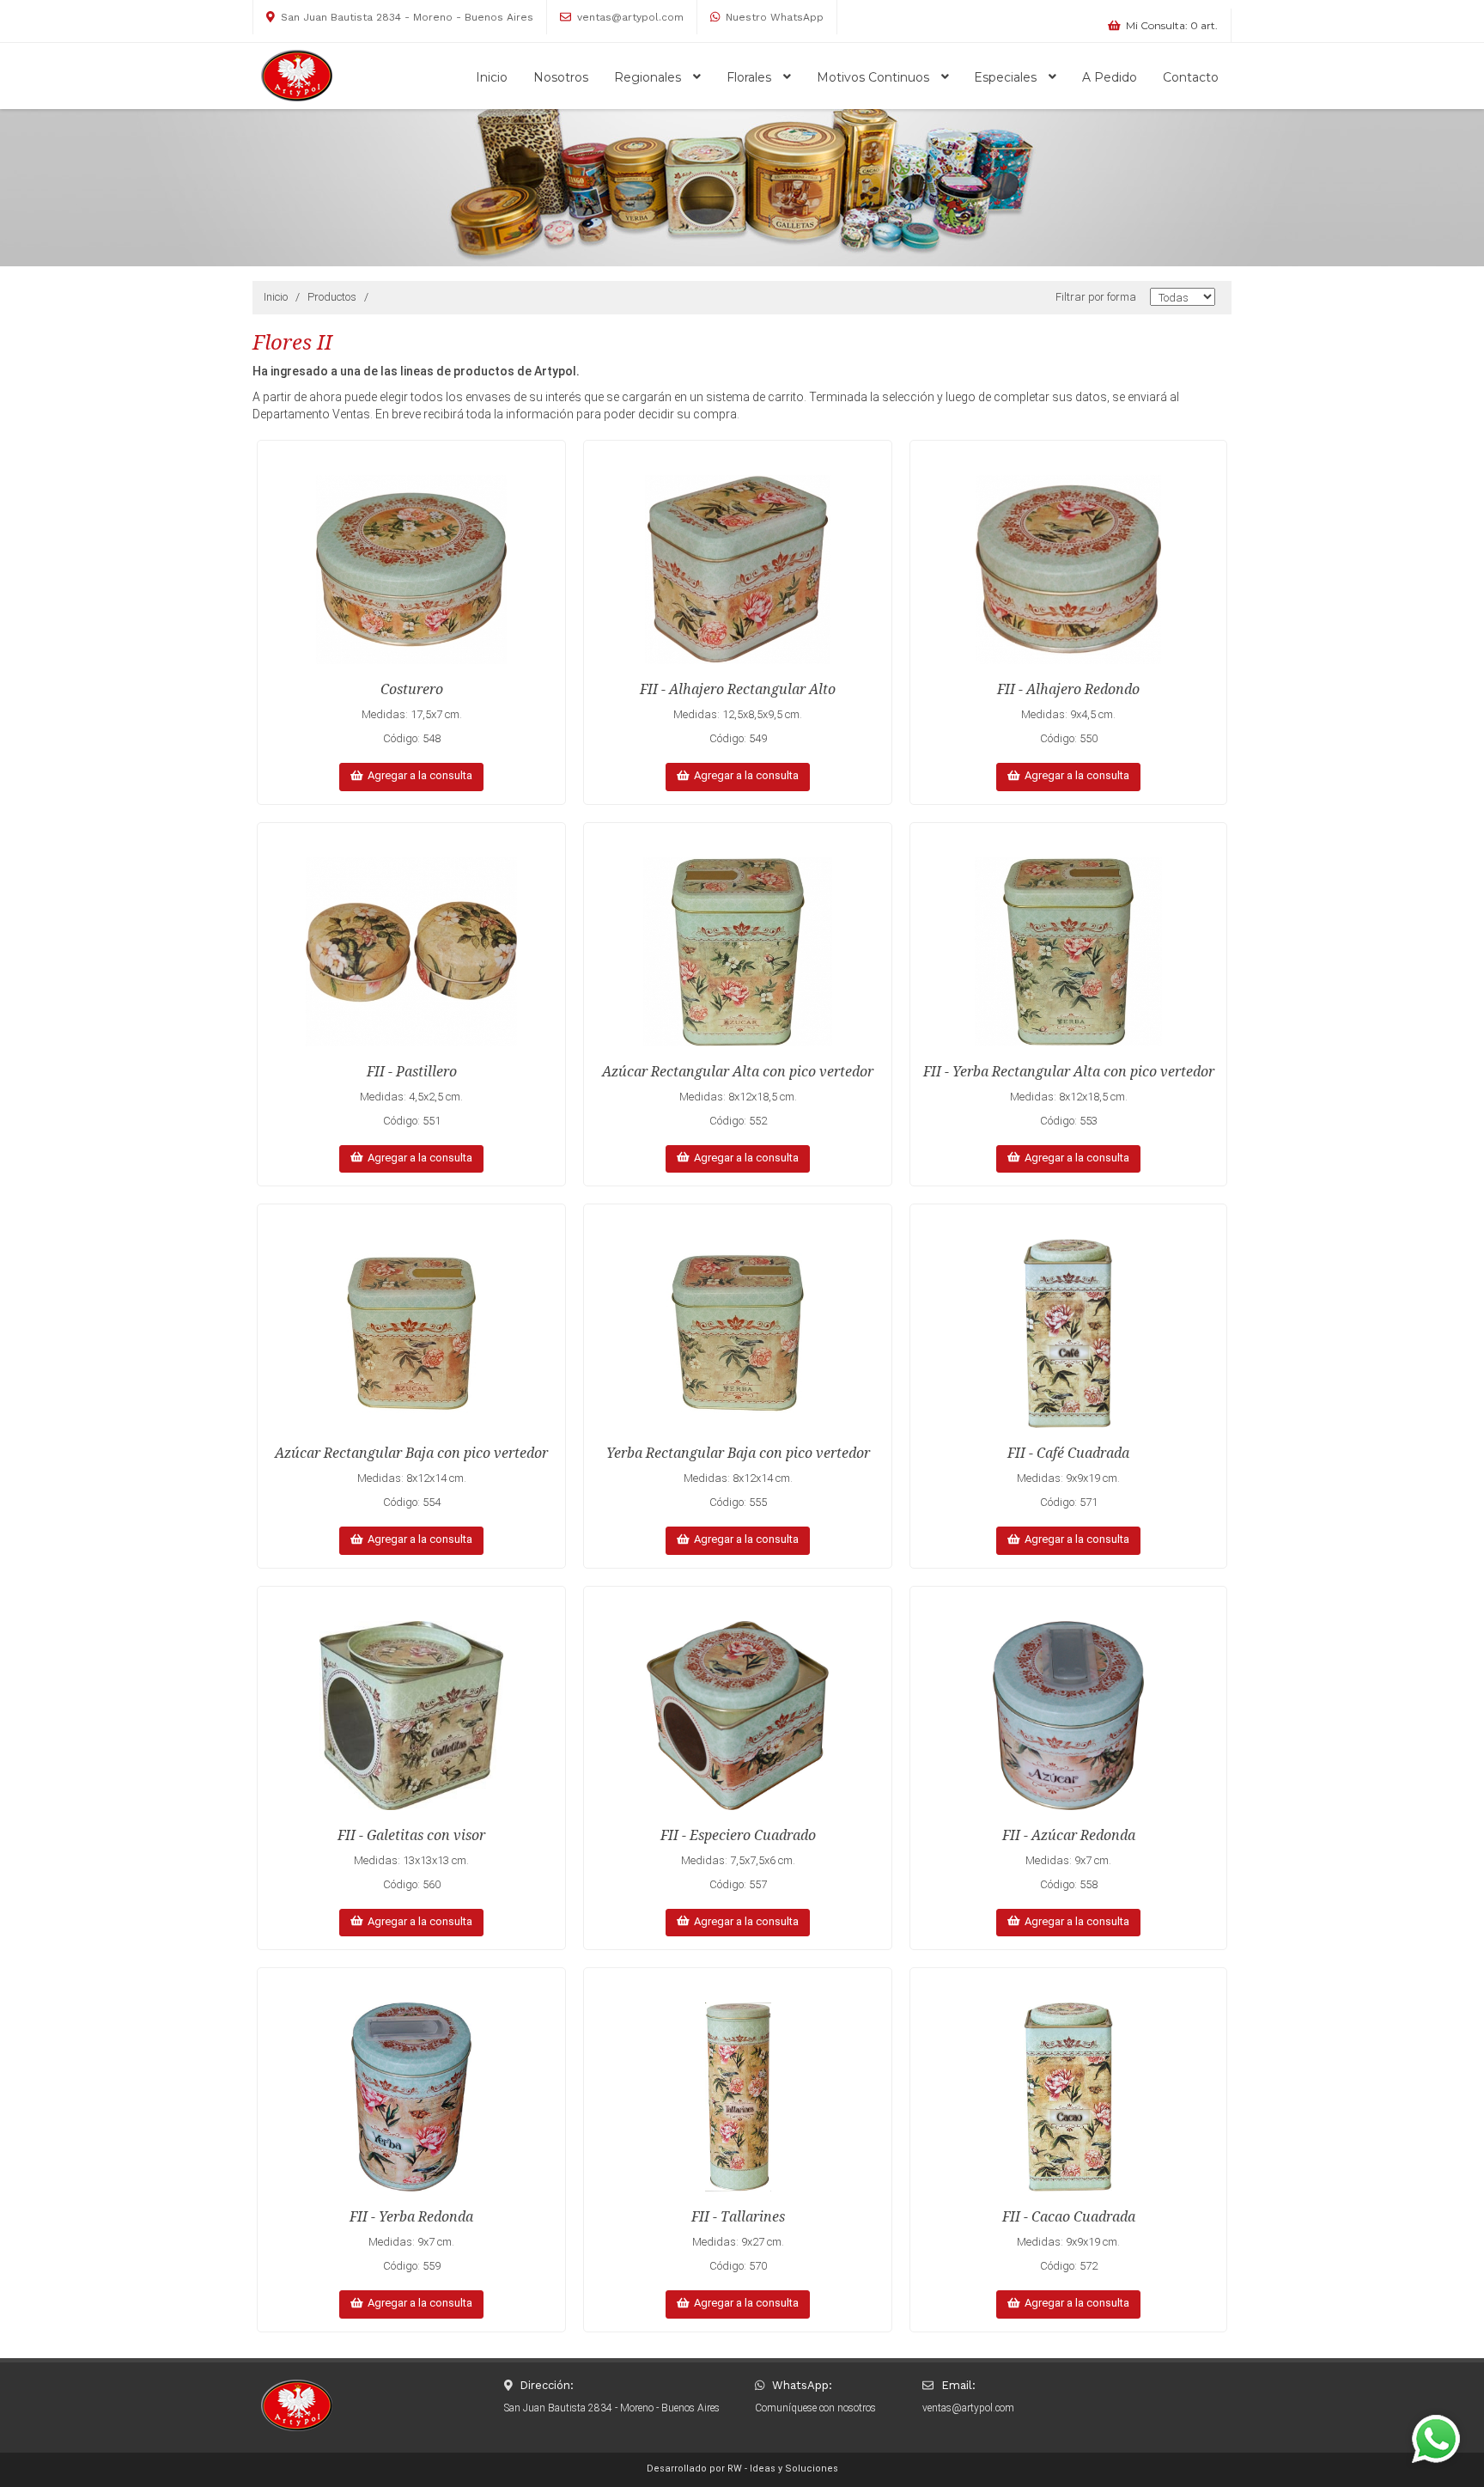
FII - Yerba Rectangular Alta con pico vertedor (1069, 1072)
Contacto (1191, 77)
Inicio (492, 77)
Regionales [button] (649, 77)
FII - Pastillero (412, 1072)
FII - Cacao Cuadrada (1069, 2217)
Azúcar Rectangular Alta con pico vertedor (738, 1072)
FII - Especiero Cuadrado (738, 1835)
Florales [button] (751, 77)
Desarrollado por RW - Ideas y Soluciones (742, 2469)
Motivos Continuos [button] (875, 77)
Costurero (412, 689)
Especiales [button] (1007, 77)
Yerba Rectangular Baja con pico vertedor (738, 1453)
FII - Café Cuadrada (1068, 1453)
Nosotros (561, 77)
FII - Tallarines (738, 2217)
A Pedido (1110, 77)
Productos (332, 297)
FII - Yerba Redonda (411, 2217)
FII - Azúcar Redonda (1069, 1835)
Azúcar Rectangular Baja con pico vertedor (411, 1453)
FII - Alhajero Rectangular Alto (738, 689)
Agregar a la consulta (417, 775)
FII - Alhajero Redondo (1068, 689)
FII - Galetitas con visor (411, 1835)
